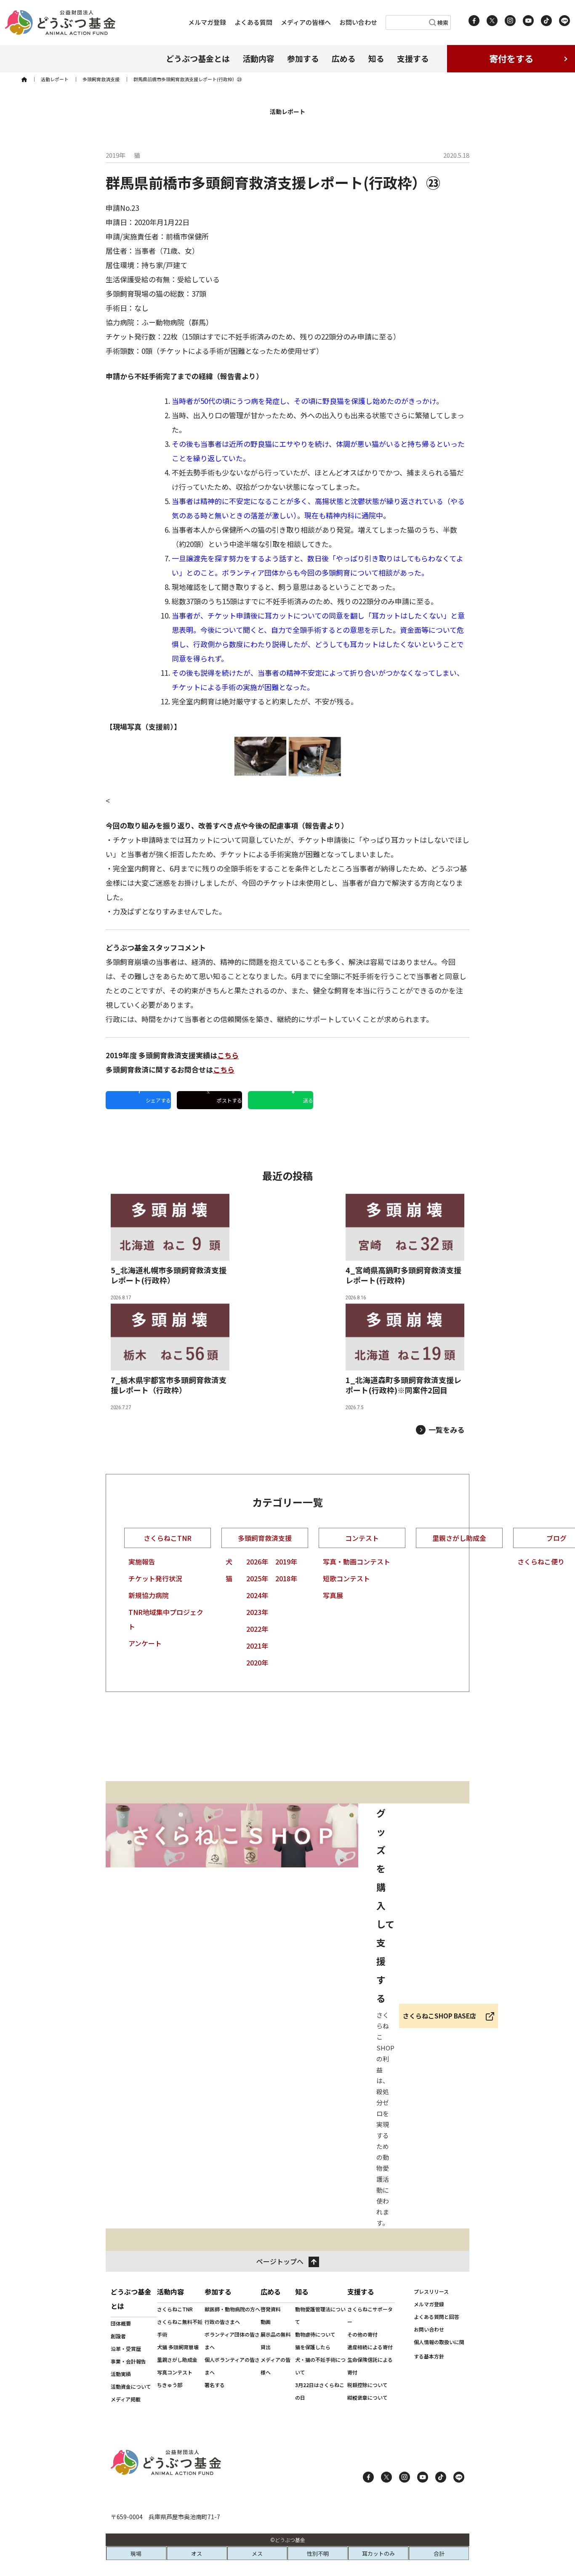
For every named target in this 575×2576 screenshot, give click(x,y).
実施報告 (142, 1562)
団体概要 (121, 2323)
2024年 (257, 1595)
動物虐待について (315, 2334)
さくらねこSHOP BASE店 (439, 2016)
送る (308, 1100)
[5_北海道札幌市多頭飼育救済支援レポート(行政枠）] (170, 1249)
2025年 (257, 1578)
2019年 (286, 1562)
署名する (215, 2385)
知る (376, 58)
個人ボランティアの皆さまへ (232, 2366)
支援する (413, 58)
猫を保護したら (313, 2347)
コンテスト (362, 1538)
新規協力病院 (149, 1595)
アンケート (145, 1643)
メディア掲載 (126, 2399)
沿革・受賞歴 (126, 2349)
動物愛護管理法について (320, 2315)
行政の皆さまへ (222, 2322)
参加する (303, 58)
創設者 (118, 2336)
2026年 (257, 1562)
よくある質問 (253, 22)
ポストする (229, 1100)
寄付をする (511, 58)
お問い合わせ (358, 22)
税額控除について (367, 2385)
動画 (266, 2322)
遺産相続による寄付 (370, 2347)
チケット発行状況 (155, 1578)
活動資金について (131, 2386)
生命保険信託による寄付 (370, 2366)
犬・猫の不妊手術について (320, 2366)
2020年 (257, 1662)
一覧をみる (446, 1430)
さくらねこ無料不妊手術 (180, 2328)
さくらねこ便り (541, 1562)
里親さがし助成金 (459, 1538)
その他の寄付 (362, 2334)
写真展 (333, 1595)
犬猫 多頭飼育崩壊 (178, 2347)
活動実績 (121, 2374)
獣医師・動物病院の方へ (232, 2309)
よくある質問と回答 (437, 2317)
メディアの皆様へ (306, 22)
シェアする (158, 1100)
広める (344, 58)
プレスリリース (431, 2291)
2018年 (286, 1578)
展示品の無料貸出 (276, 2341)
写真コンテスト (175, 2372)
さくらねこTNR (168, 1538)
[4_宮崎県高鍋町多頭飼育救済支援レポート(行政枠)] (405, 1249)
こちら (228, 1055)
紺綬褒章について (367, 2397)
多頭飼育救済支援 (265, 1538)
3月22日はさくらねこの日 (320, 2391)
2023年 (257, 1612)
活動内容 (258, 58)
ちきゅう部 (170, 2385)
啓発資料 (271, 2309)
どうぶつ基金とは (198, 58)
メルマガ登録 (207, 22)
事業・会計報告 (128, 2361)
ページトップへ (280, 2261)
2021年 (257, 1646)
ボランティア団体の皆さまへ (232, 2341)
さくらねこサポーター (370, 2315)
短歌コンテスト (346, 1578)
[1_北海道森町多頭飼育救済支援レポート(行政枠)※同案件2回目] (405, 1358)
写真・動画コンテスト (357, 1562)
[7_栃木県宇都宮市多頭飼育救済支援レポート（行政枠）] (170, 1358)
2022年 (257, 1629)
